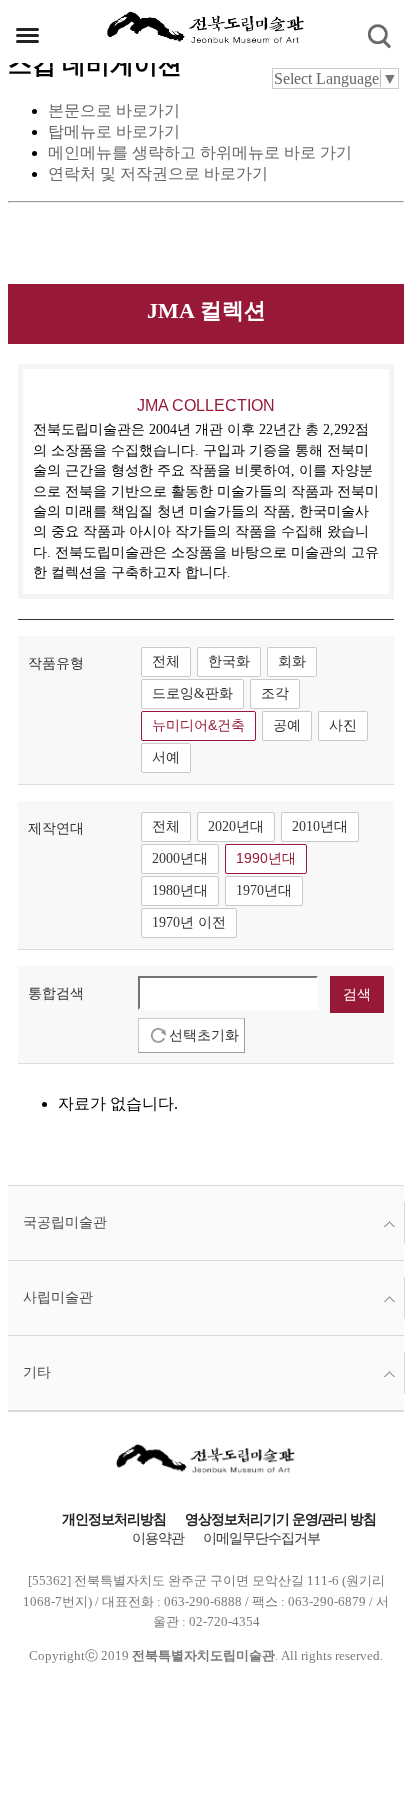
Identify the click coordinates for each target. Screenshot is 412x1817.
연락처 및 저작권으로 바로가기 (158, 173)
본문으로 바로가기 (114, 110)
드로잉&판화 (192, 693)
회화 (292, 661)
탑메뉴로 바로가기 (114, 131)
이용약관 (158, 1538)
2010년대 (320, 826)
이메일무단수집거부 (261, 1538)
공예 (287, 725)
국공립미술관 (65, 1222)
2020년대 (236, 826)
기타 (37, 1372)
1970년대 (264, 890)
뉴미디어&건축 (198, 725)
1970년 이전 (189, 922)
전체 (166, 661)
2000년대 (180, 858)
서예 (166, 757)
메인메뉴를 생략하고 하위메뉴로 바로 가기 (200, 152)
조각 (275, 693)
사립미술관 (58, 1297)
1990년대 (266, 858)
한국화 (229, 661)
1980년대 (180, 890)
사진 (343, 725)
